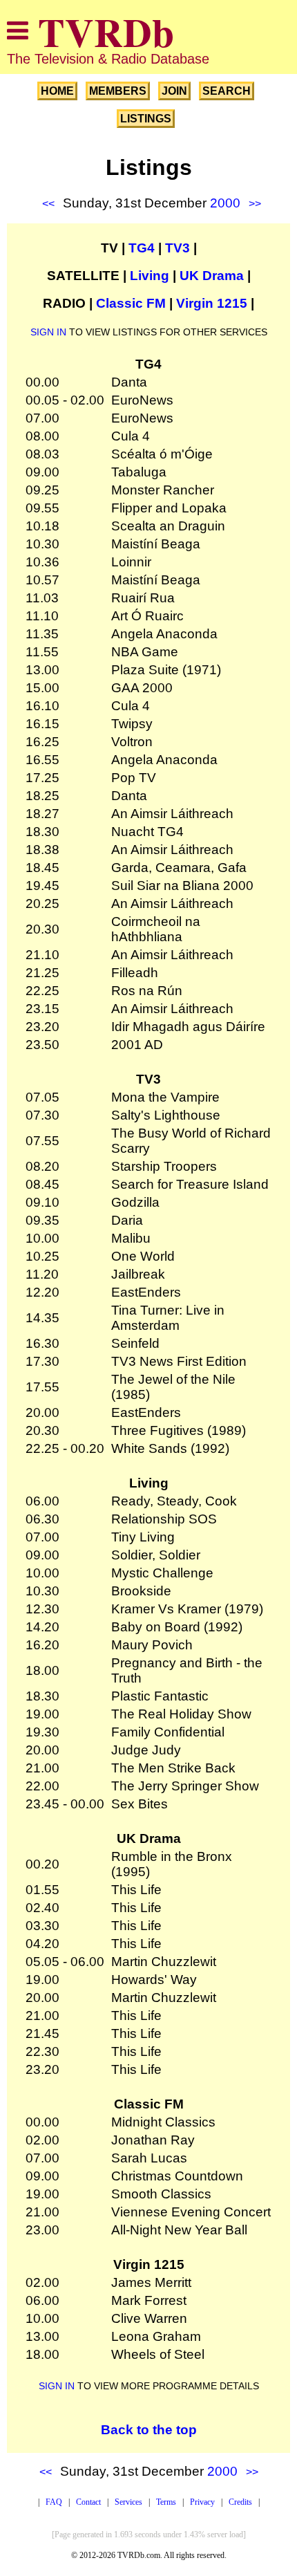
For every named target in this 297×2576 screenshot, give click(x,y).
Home (57, 91)
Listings (146, 119)
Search (227, 91)
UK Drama (212, 276)
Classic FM (131, 303)
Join (174, 91)
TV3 (178, 248)
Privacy (202, 2502)
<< (48, 204)
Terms (166, 2502)
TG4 (142, 248)
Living (150, 276)
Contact (88, 2502)
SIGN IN (48, 332)
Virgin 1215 (212, 303)
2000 (225, 203)
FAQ (54, 2502)
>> (255, 204)
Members (118, 91)
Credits (240, 2502)
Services (128, 2502)
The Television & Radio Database (108, 59)
